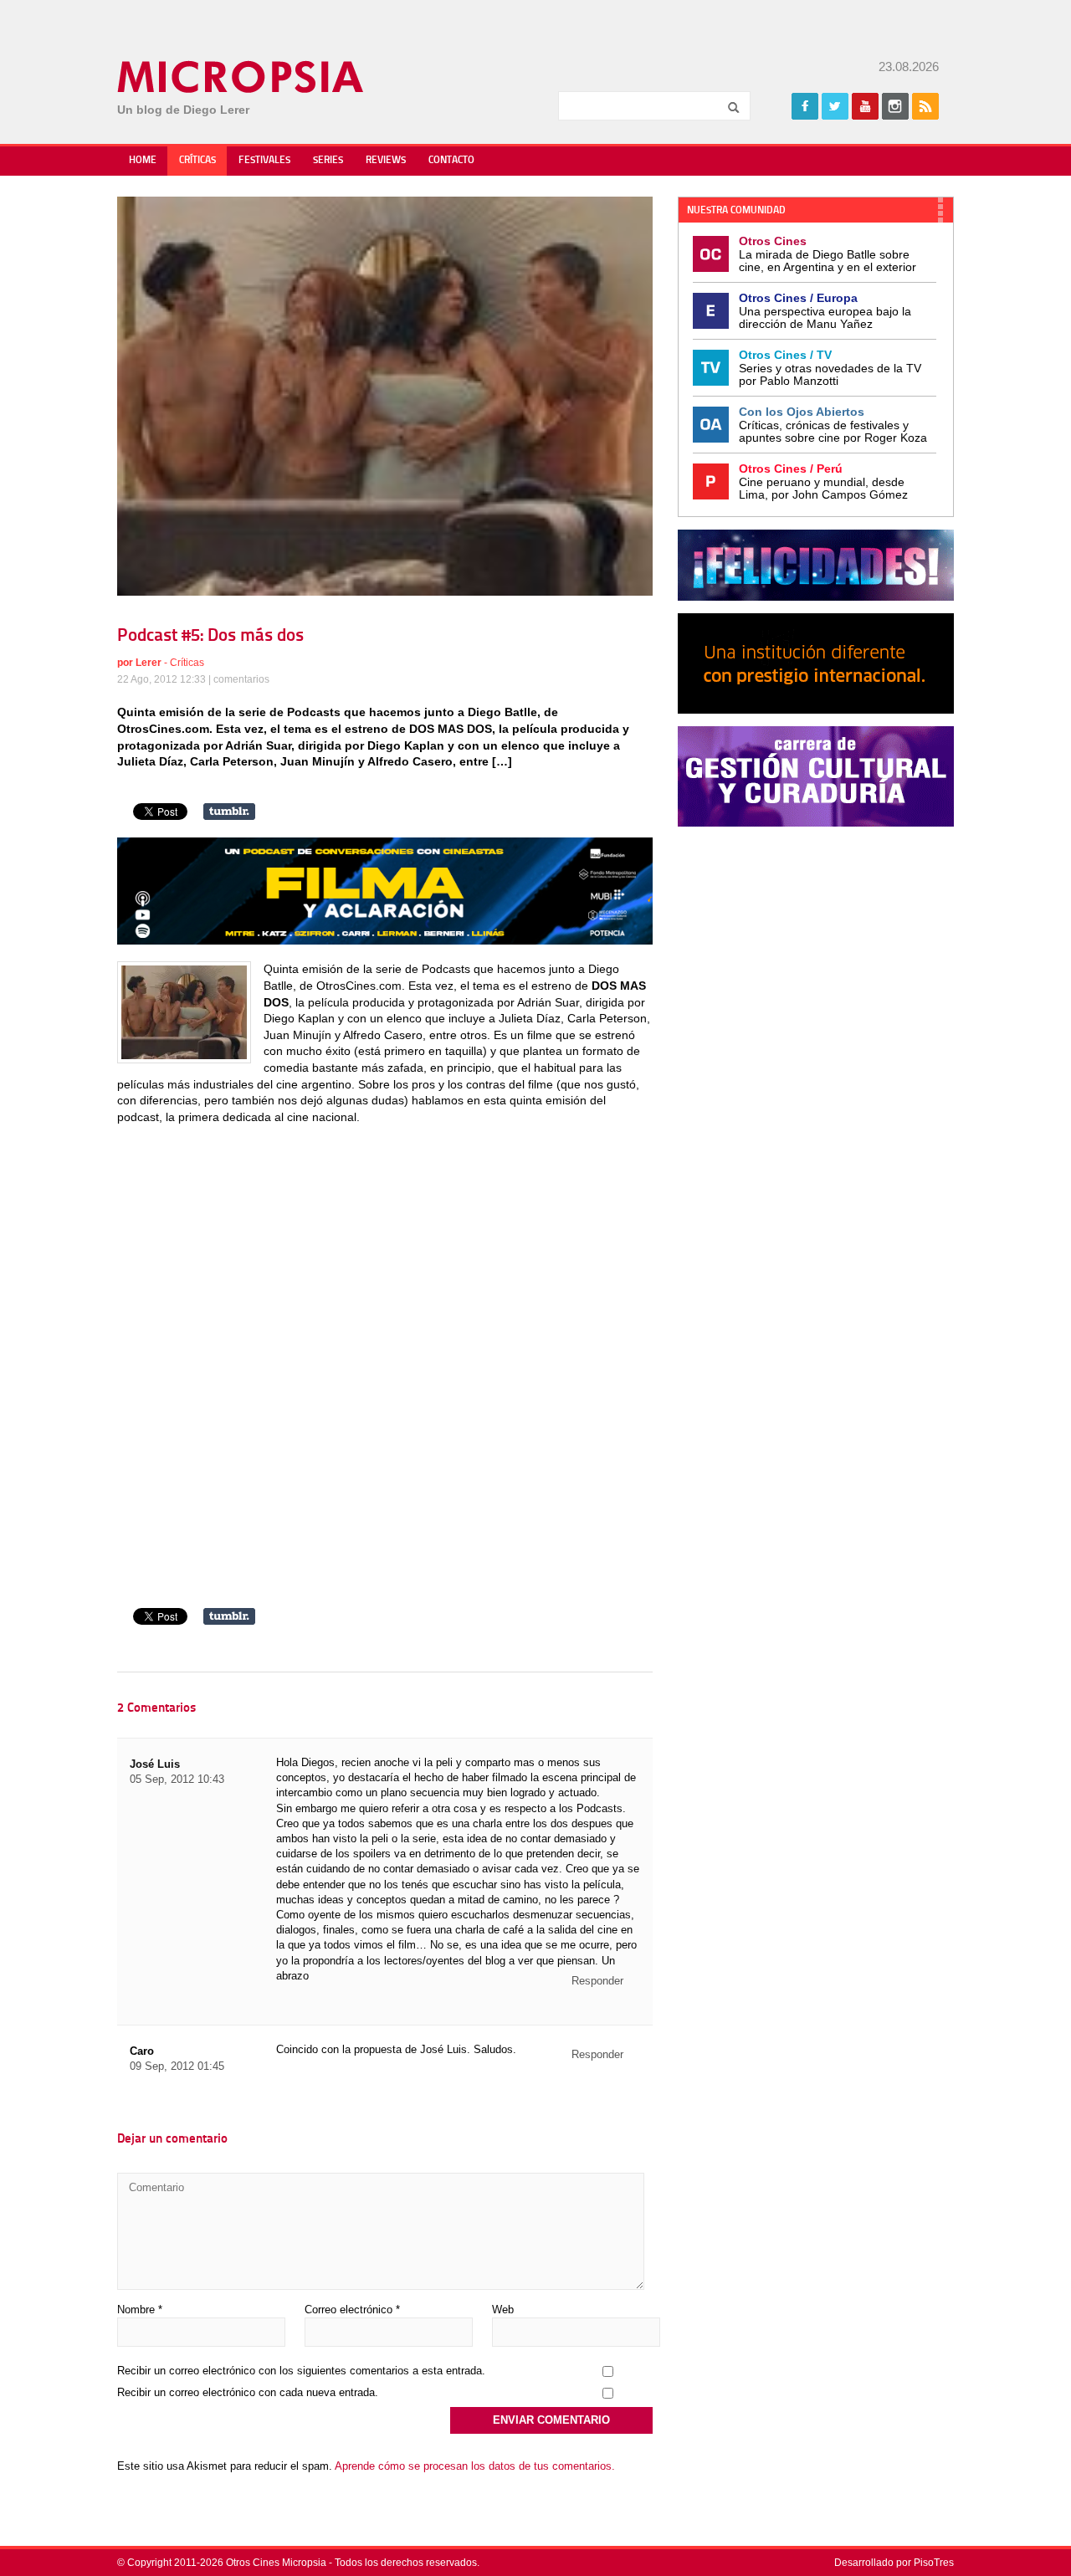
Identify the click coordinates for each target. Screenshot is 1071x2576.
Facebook (805, 106)
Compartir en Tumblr (229, 812)
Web (503, 2310)
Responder (597, 1981)
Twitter (835, 106)
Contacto (451, 161)
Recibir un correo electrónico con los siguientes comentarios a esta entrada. (301, 2371)
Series (328, 161)
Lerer (149, 663)
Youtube (865, 106)
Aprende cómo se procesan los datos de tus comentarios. (475, 2466)
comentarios (241, 679)
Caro (142, 2051)
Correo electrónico (352, 2310)
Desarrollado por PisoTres (894, 2563)
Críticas (197, 161)
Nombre (140, 2310)
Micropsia (241, 77)
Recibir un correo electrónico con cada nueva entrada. (248, 2392)
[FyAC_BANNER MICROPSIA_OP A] (385, 940)
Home (143, 161)
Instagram (895, 106)
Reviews (386, 161)
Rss (925, 106)
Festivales (264, 161)
